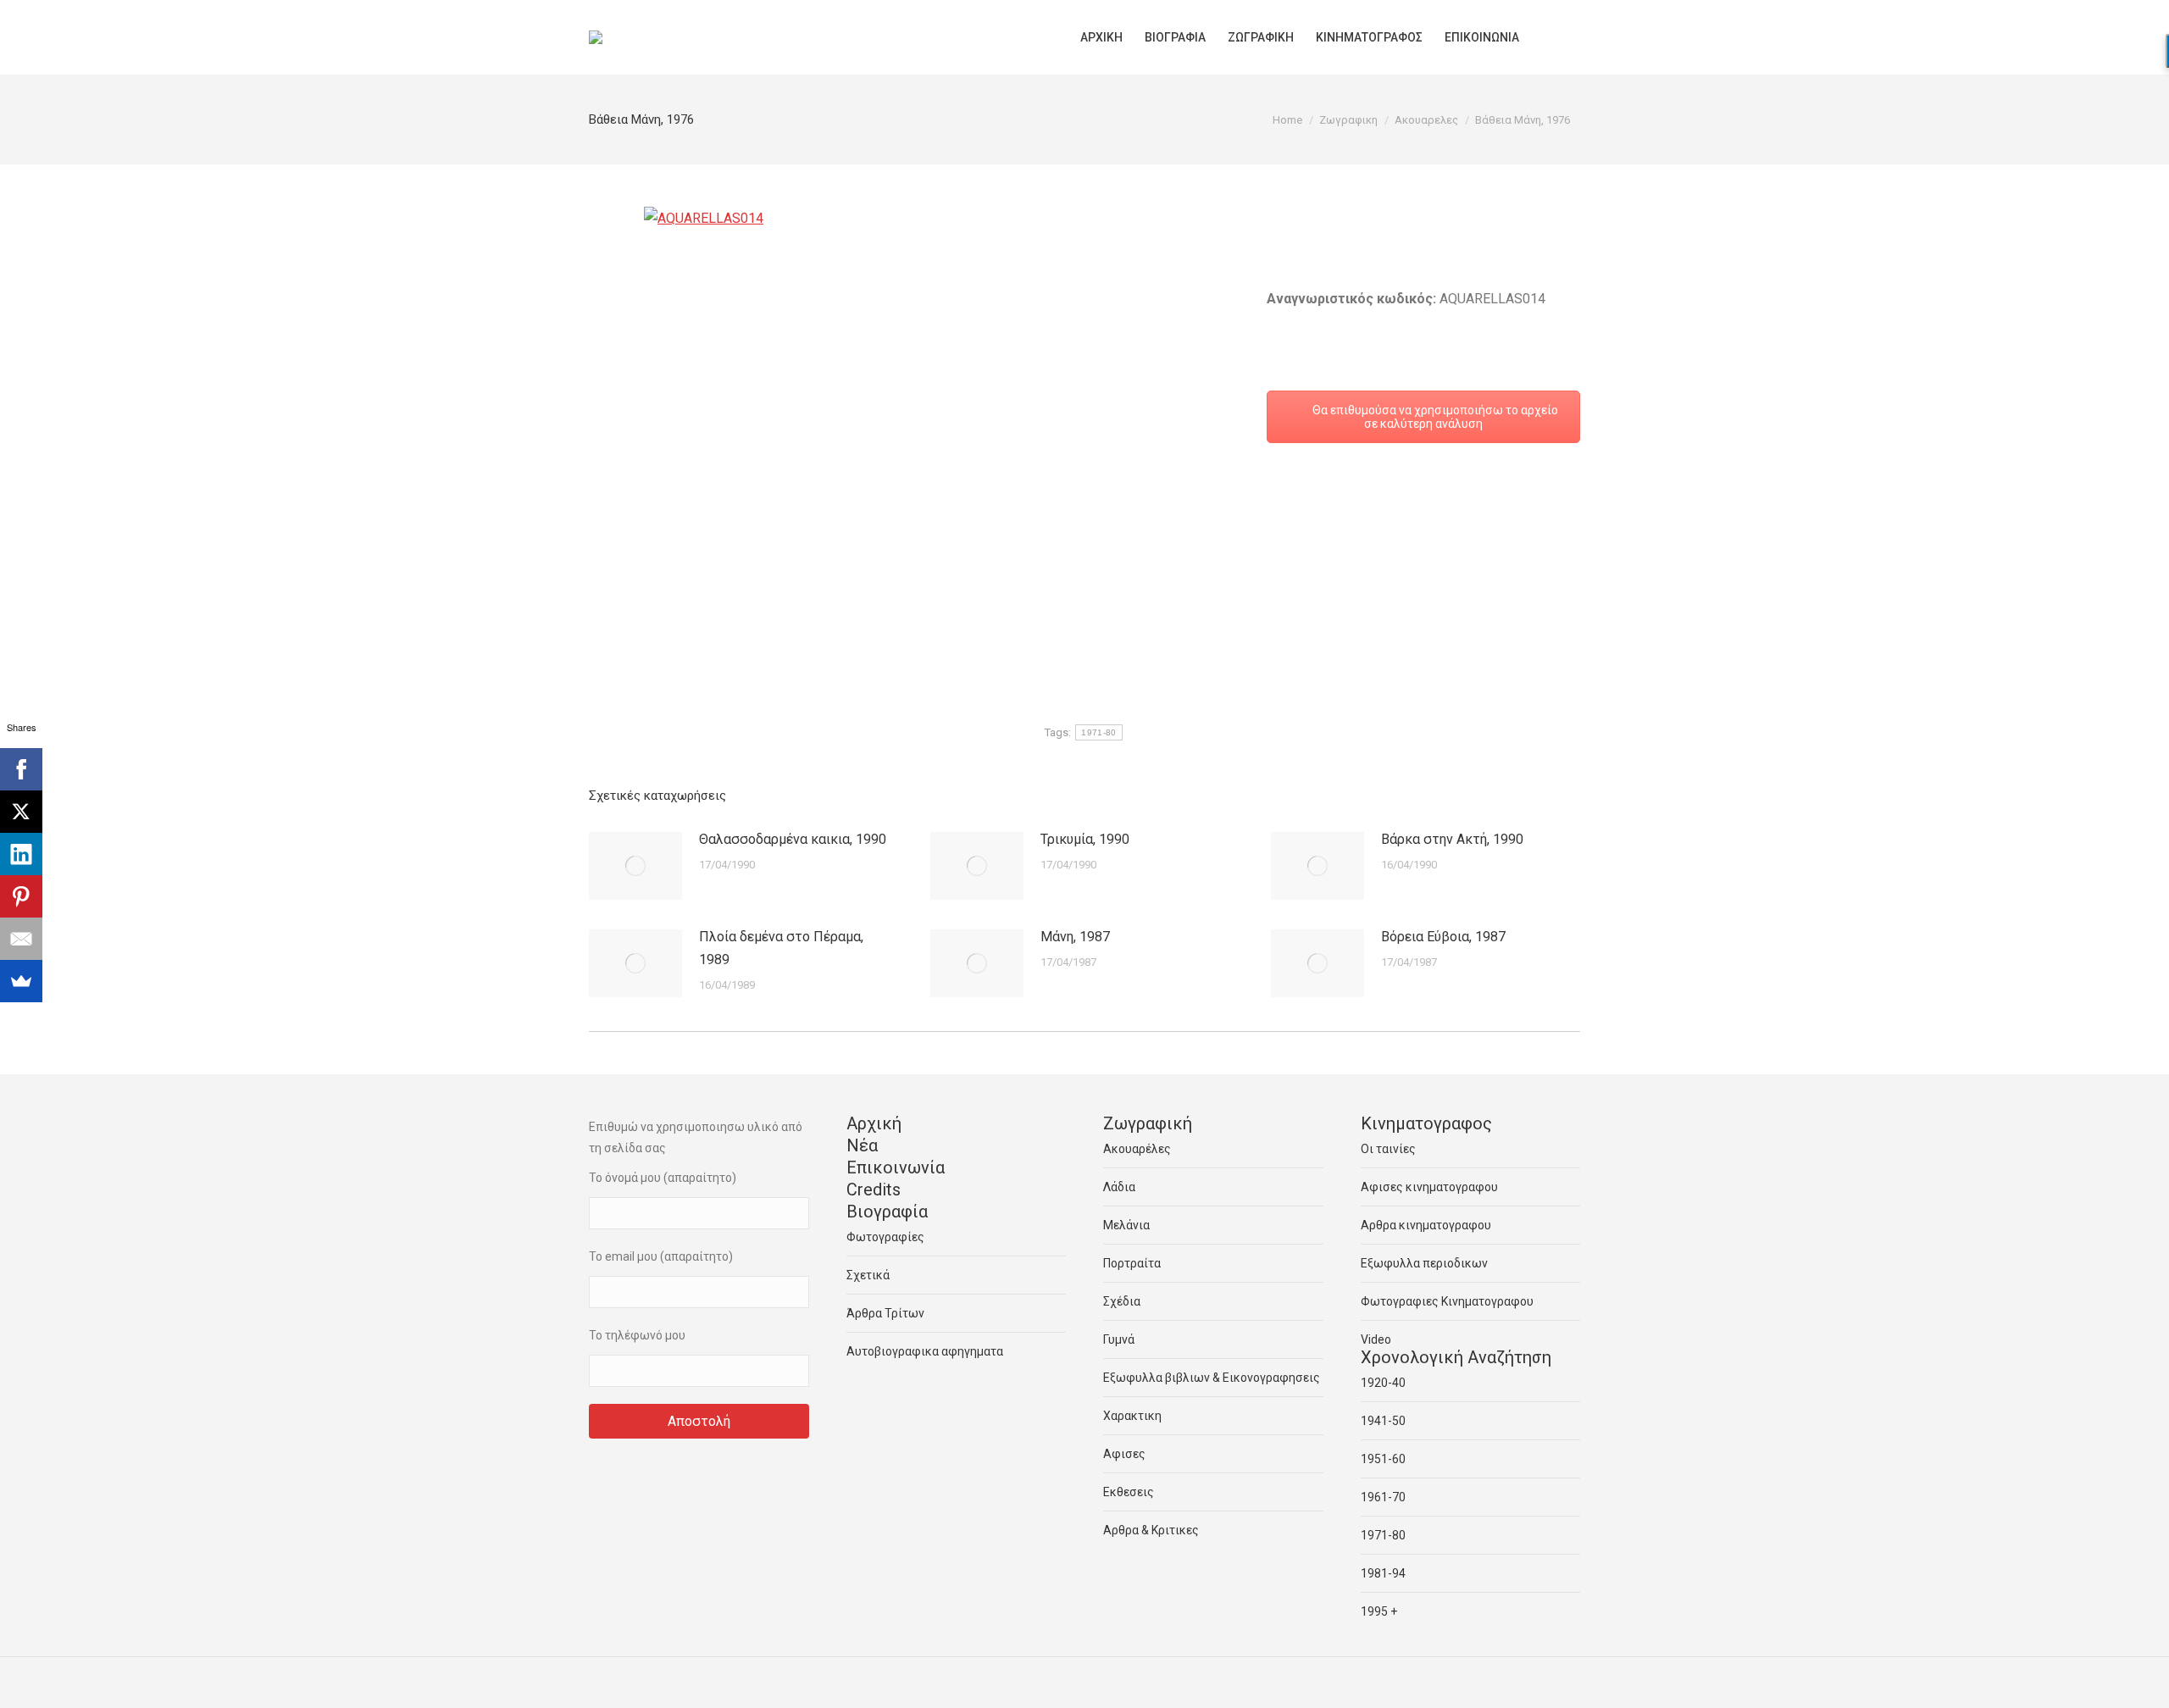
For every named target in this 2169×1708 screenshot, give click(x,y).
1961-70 (1383, 1497)
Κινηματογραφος (1426, 1123)
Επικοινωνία (896, 1167)
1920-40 (1383, 1383)
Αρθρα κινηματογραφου (1426, 1225)
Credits (874, 1189)
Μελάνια (1126, 1225)
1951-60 (1383, 1459)
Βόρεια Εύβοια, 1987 (1443, 937)
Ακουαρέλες (1137, 1149)
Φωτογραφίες (885, 1237)
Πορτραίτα (1132, 1263)
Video (1376, 1339)
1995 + (1379, 1611)
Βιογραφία (887, 1212)
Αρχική (874, 1123)
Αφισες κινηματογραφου (1429, 1187)
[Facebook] (21, 769)
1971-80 (1098, 732)
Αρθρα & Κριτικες (1151, 1530)
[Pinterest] (21, 896)
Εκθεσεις (1129, 1492)
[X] (21, 812)
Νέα (862, 1145)
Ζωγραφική (1148, 1123)
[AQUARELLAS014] (915, 405)
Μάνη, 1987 (1075, 937)
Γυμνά (1119, 1339)
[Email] (21, 939)
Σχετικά (868, 1275)
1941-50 (1383, 1421)
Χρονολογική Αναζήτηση (1456, 1357)
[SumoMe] (21, 981)
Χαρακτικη (1132, 1416)
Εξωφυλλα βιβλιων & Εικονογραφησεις (1212, 1378)
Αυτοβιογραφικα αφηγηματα (925, 1351)
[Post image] (635, 866)
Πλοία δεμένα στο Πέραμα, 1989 (781, 948)
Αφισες (1124, 1454)
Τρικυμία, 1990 (1085, 839)
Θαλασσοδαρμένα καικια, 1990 (793, 839)
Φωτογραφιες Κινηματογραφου (1447, 1301)
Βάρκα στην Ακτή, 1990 (1452, 839)
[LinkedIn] (21, 854)
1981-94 (1383, 1573)
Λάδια (1119, 1187)
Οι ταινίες (1388, 1149)
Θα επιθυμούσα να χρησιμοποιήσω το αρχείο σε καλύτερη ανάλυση (1434, 417)
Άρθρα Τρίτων (885, 1313)
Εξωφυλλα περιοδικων (1424, 1263)
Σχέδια (1122, 1301)
